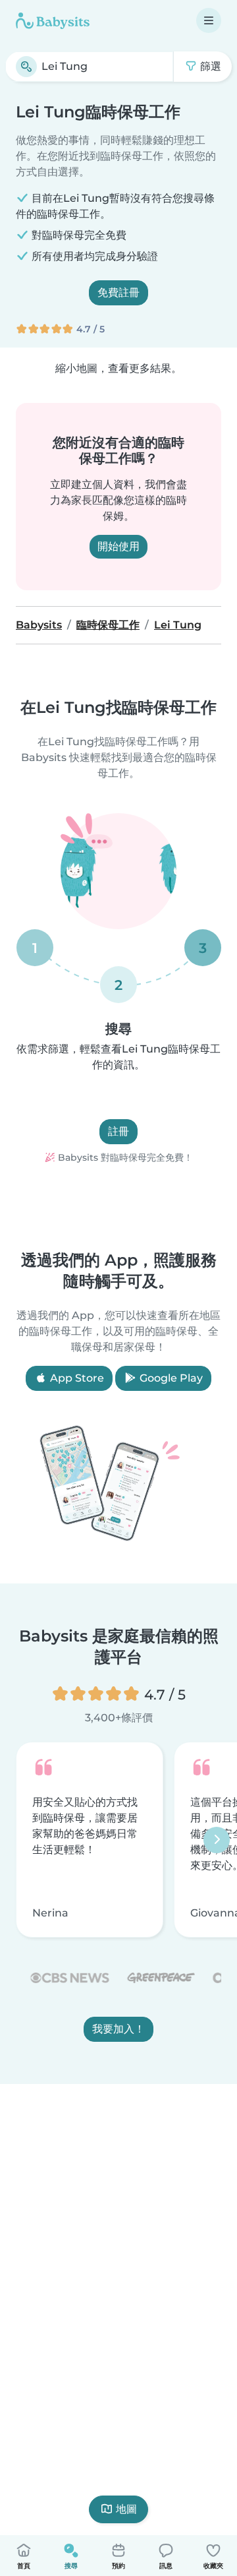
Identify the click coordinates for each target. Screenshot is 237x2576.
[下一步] (217, 1839)
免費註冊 (118, 292)
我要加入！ (118, 2029)
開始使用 (118, 546)
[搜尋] (26, 67)
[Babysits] (53, 20)
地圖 (126, 2509)
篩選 (209, 66)
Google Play (170, 1378)
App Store (76, 1378)
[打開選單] (209, 20)
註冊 (118, 1131)
